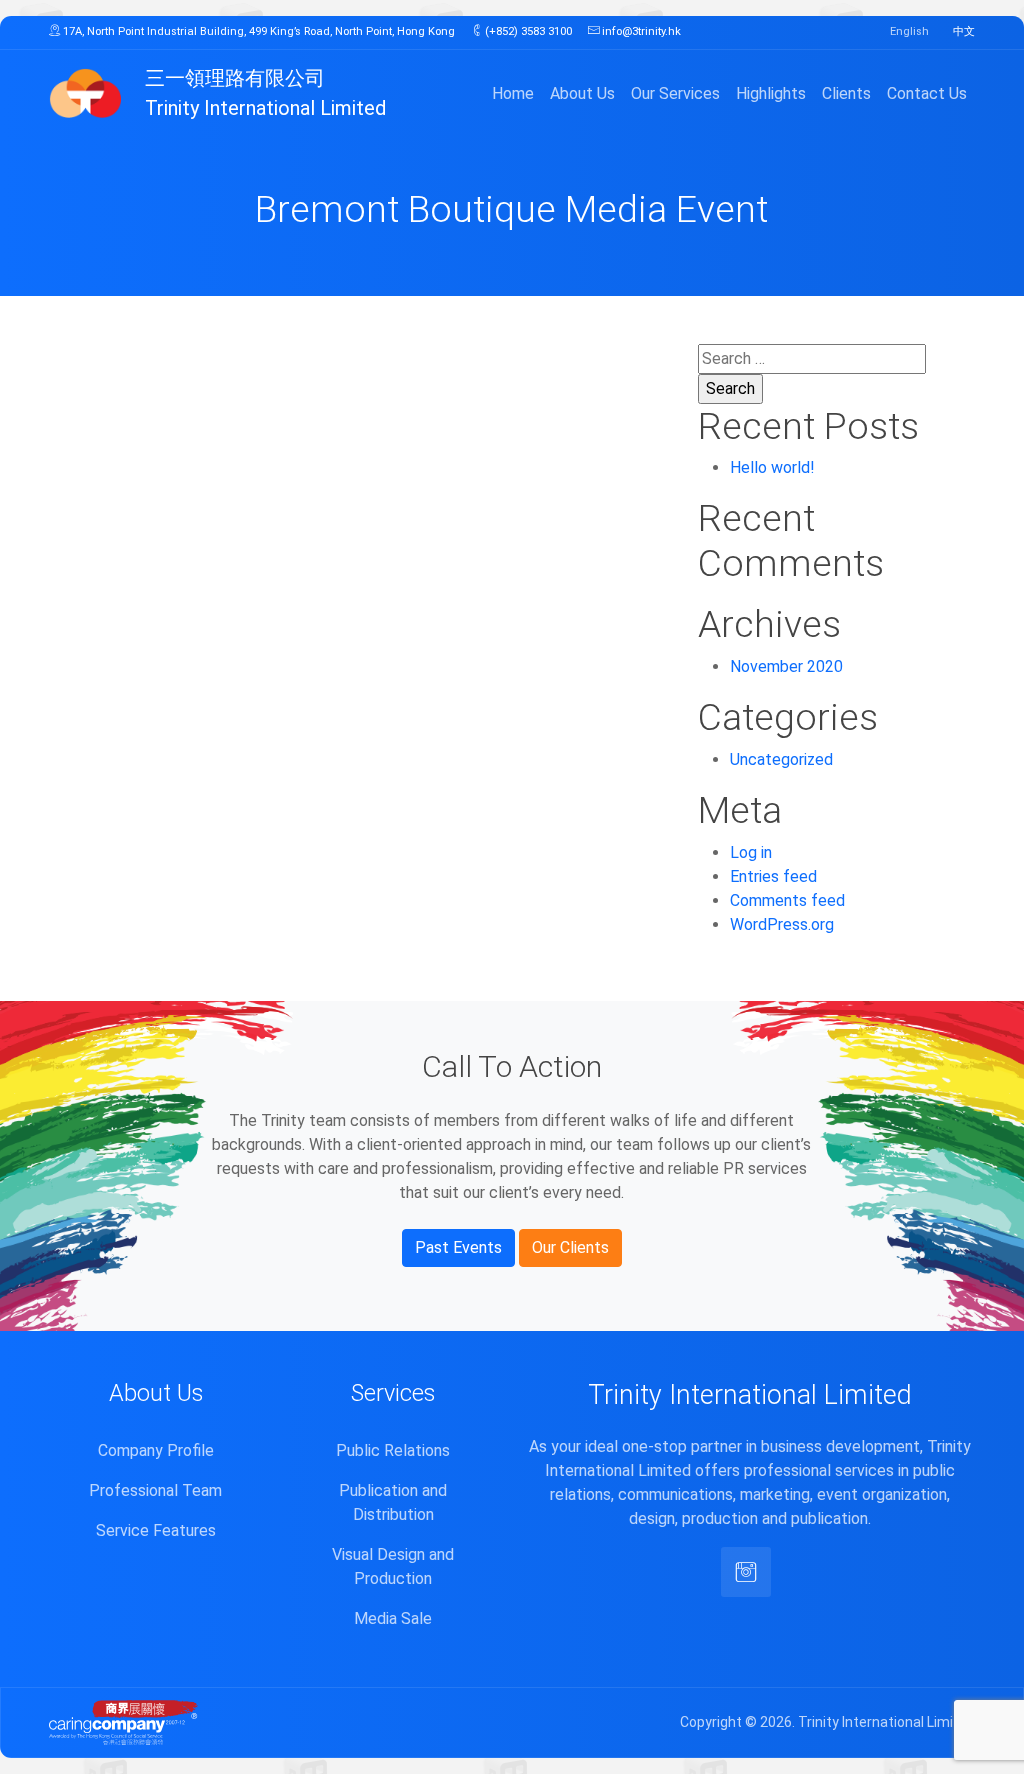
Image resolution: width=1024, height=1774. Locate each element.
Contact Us (927, 93)
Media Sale (393, 1618)
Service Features (156, 1530)
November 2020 (786, 666)
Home (513, 93)
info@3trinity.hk (640, 31)
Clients (846, 93)
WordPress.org (782, 924)
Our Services (675, 93)
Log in (751, 852)
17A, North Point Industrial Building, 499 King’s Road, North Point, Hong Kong (257, 31)
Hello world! (772, 467)
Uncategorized (781, 759)
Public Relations (393, 1450)
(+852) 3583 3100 (527, 31)
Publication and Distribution (393, 1502)
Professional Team (155, 1490)
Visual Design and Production (393, 1566)
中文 (964, 31)
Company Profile (156, 1450)
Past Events (458, 1247)
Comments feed (787, 900)
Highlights (771, 93)
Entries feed (773, 876)
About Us (582, 93)
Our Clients (570, 1247)
